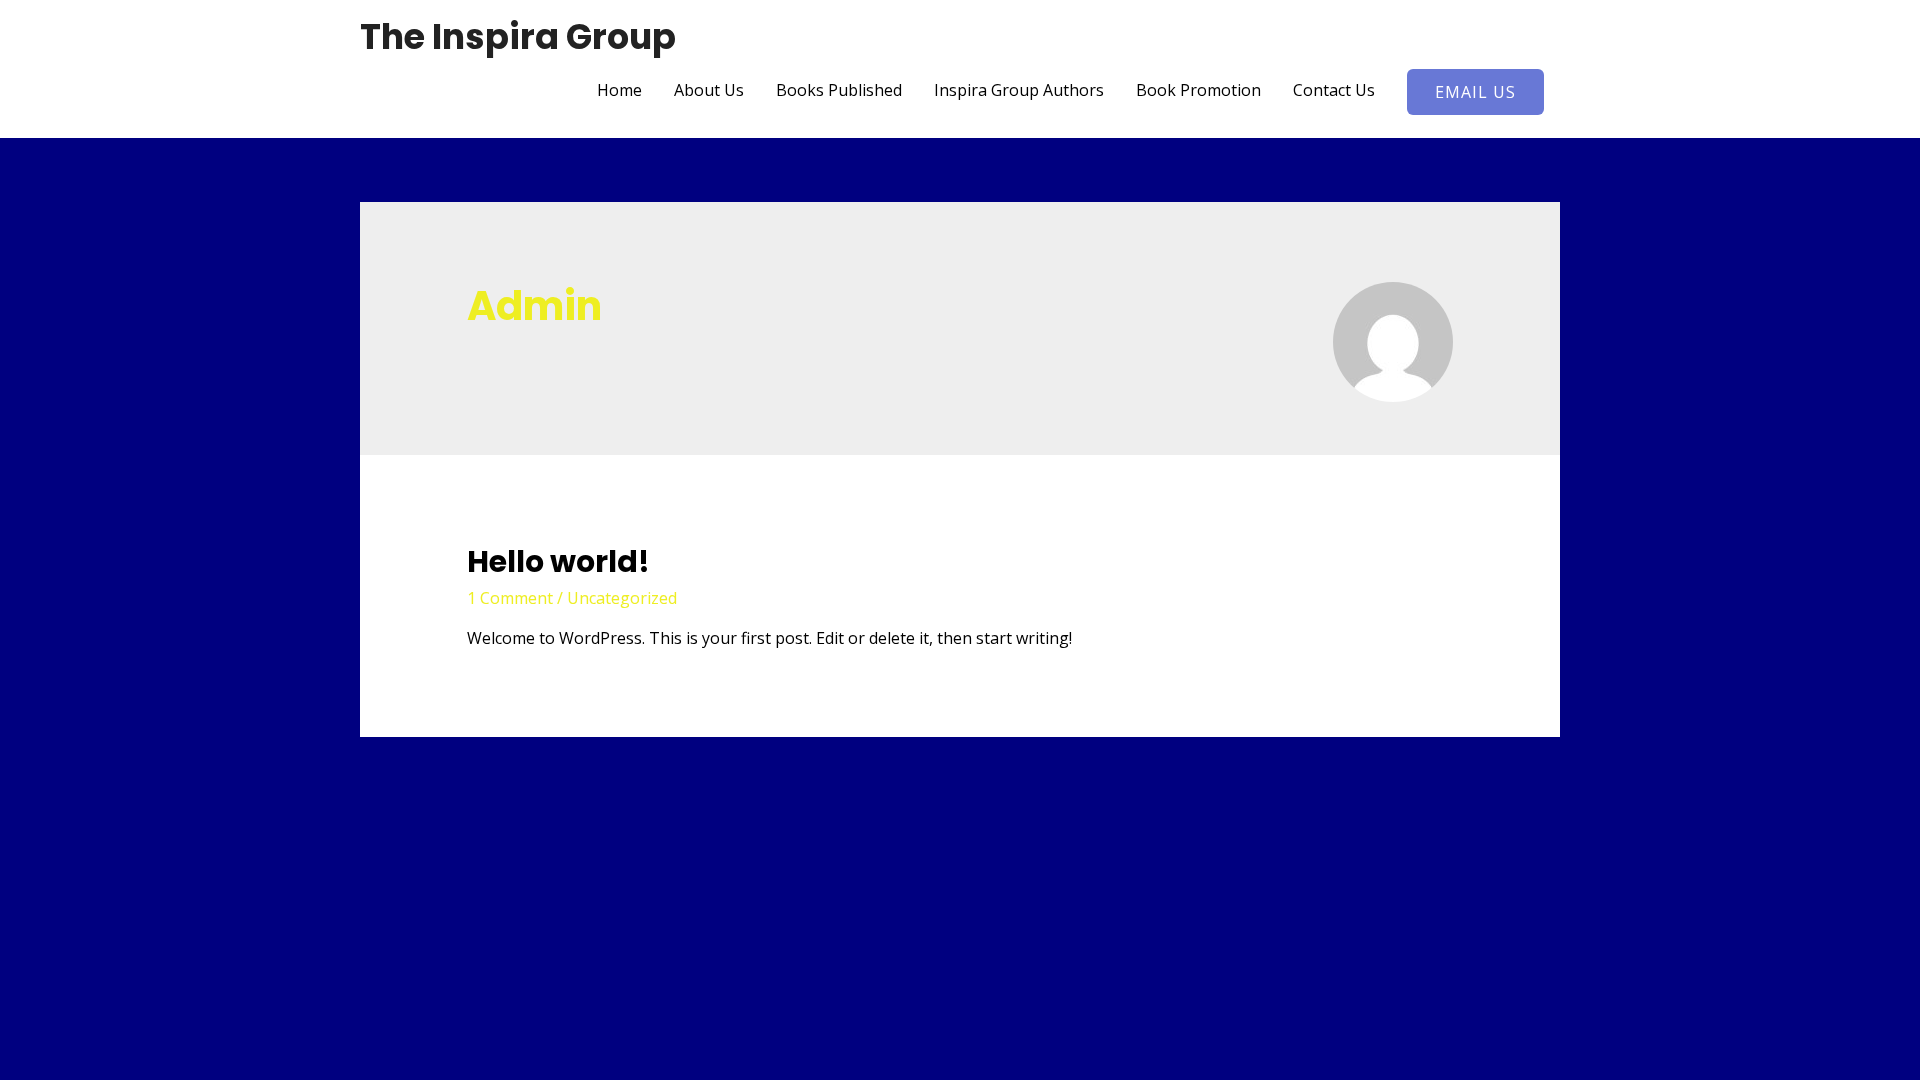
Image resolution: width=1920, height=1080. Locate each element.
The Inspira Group (518, 36)
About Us (709, 90)
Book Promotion (1198, 90)
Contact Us (1334, 90)
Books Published (839, 90)
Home (619, 90)
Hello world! (558, 561)
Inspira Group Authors (1019, 90)
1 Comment (510, 598)
